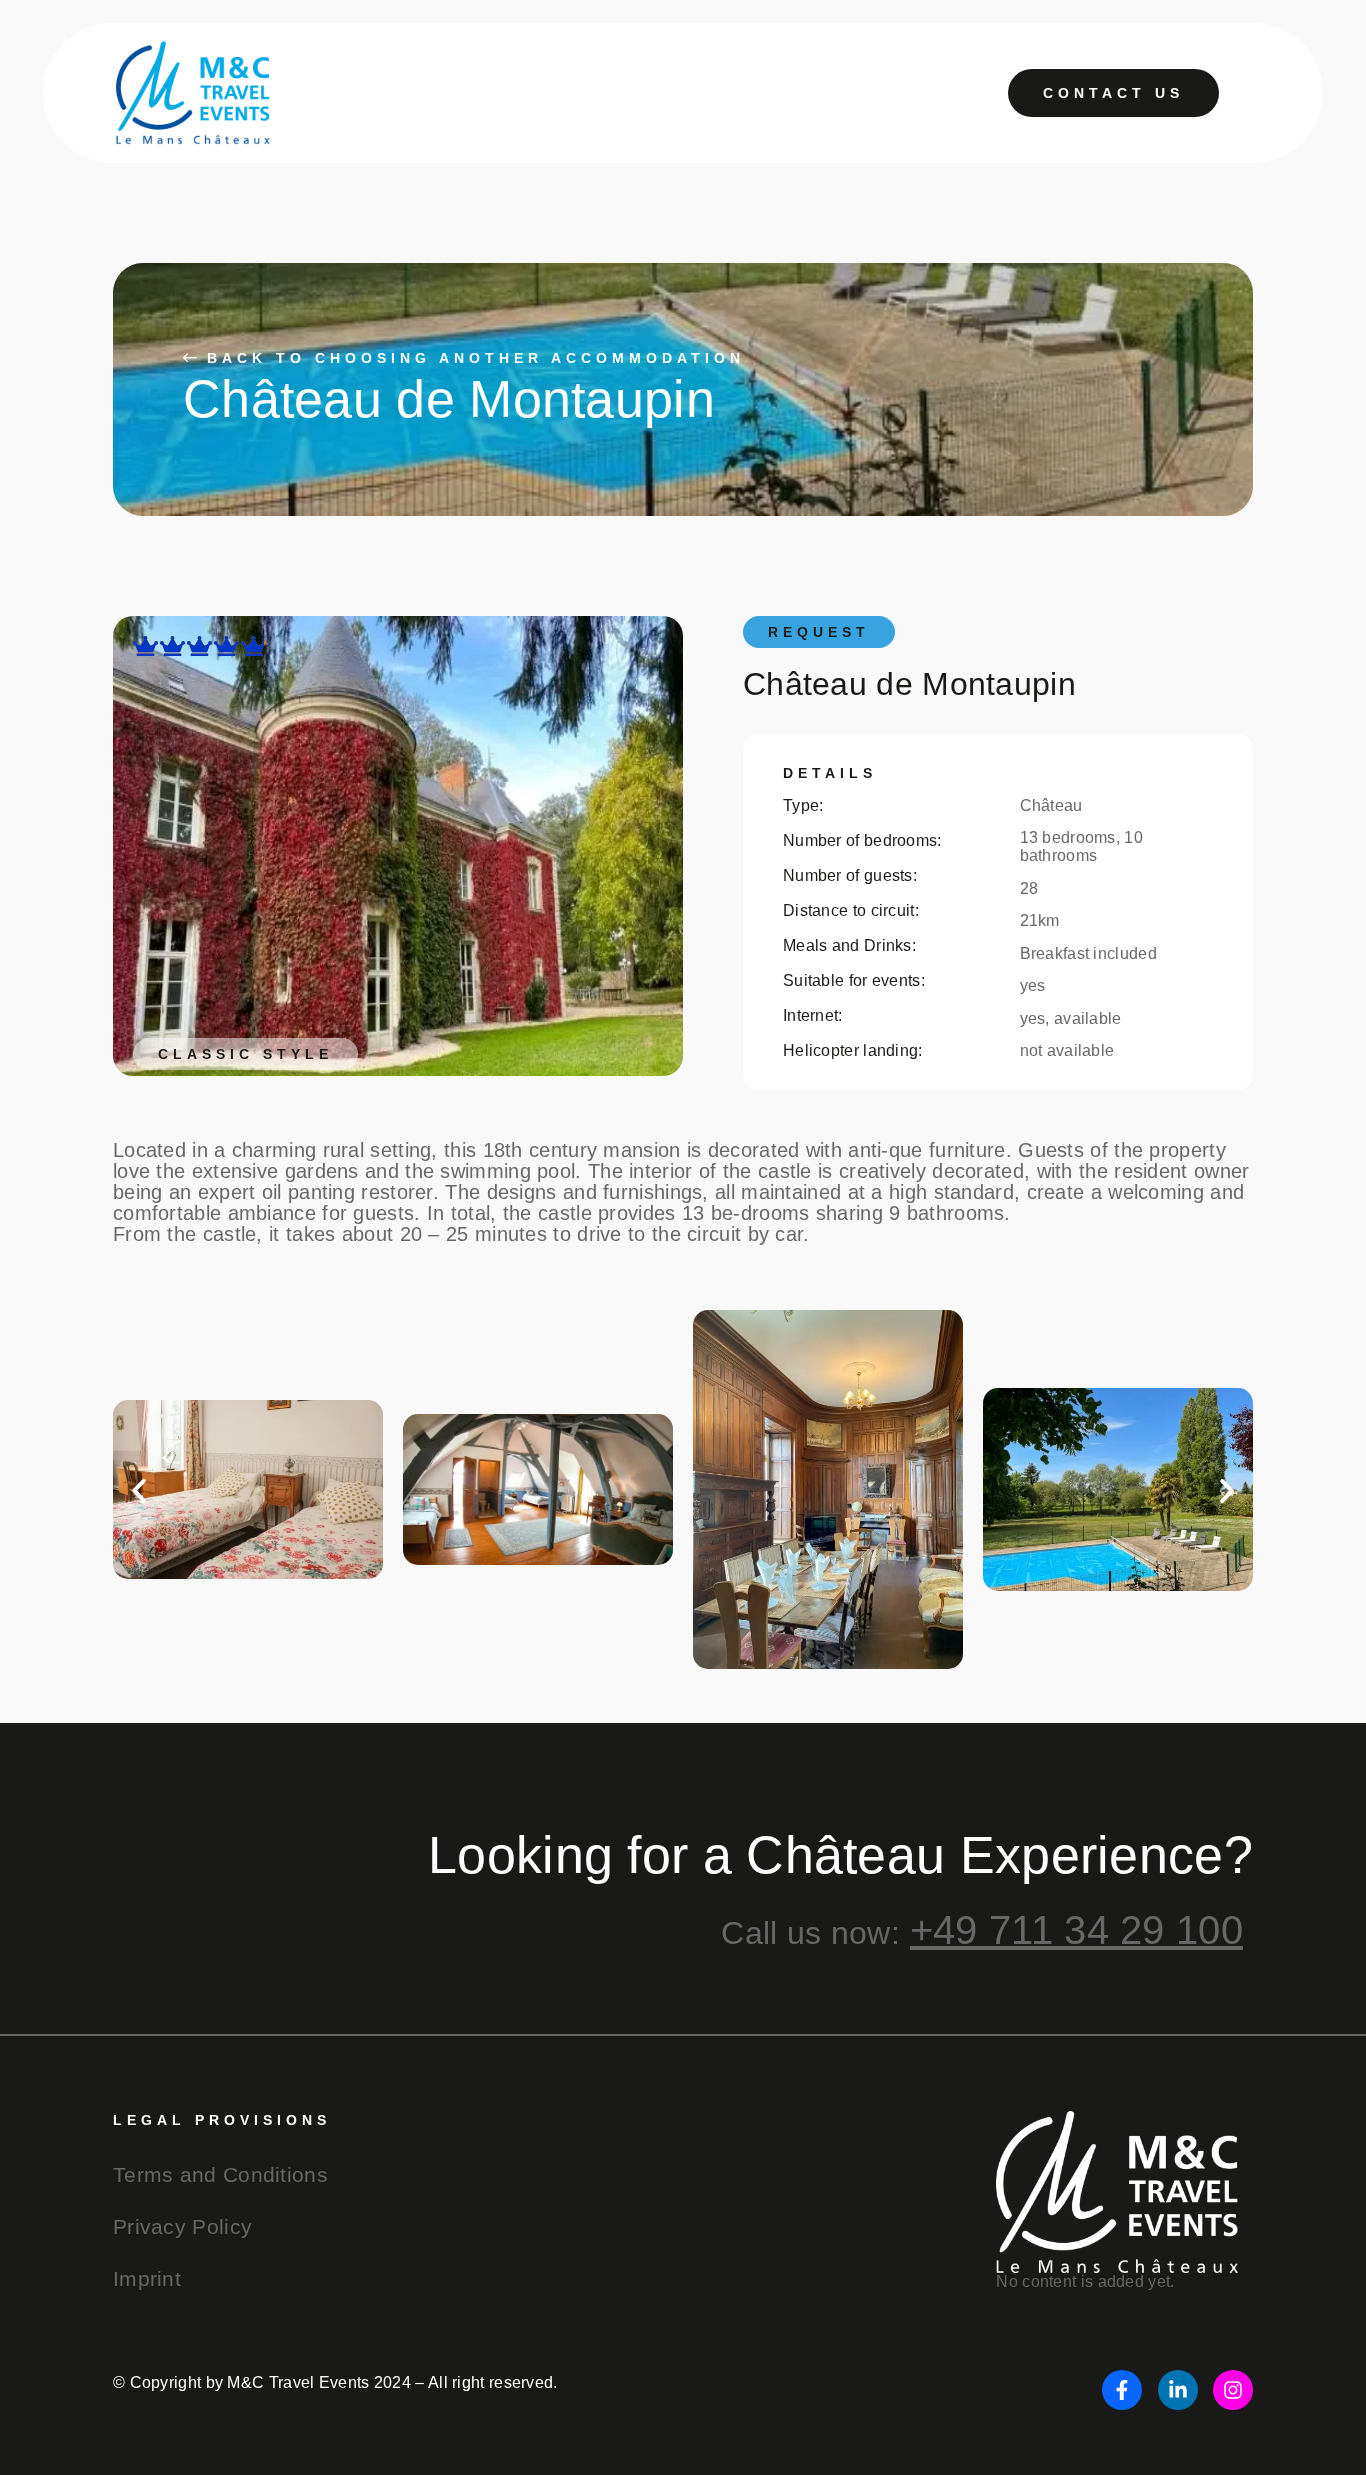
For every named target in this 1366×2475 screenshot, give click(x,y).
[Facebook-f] (1122, 2390)
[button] (139, 1491)
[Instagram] (1233, 2390)
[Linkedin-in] (1178, 2390)
